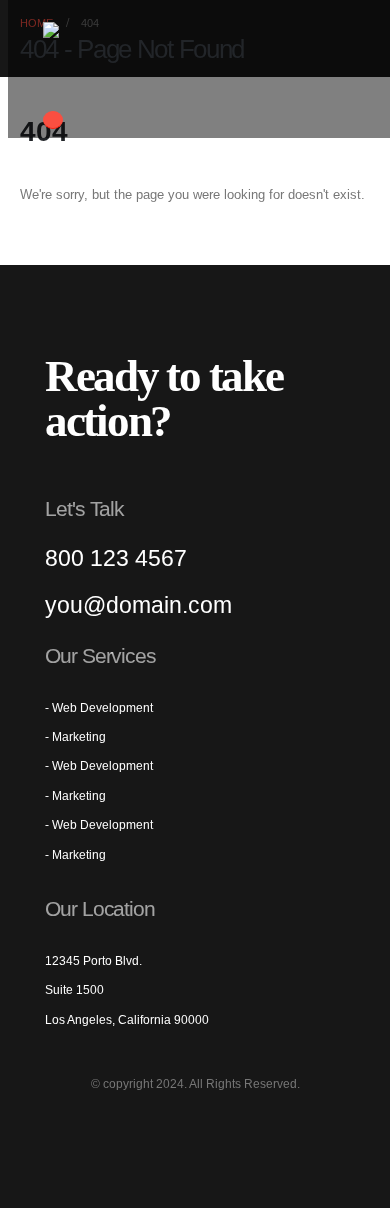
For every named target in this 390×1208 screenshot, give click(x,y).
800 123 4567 (116, 558)
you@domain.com (138, 605)
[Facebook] (98, 1127)
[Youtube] (170, 1127)
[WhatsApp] (278, 1127)
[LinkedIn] (242, 1127)
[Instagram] (206, 1127)
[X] (134, 1127)
